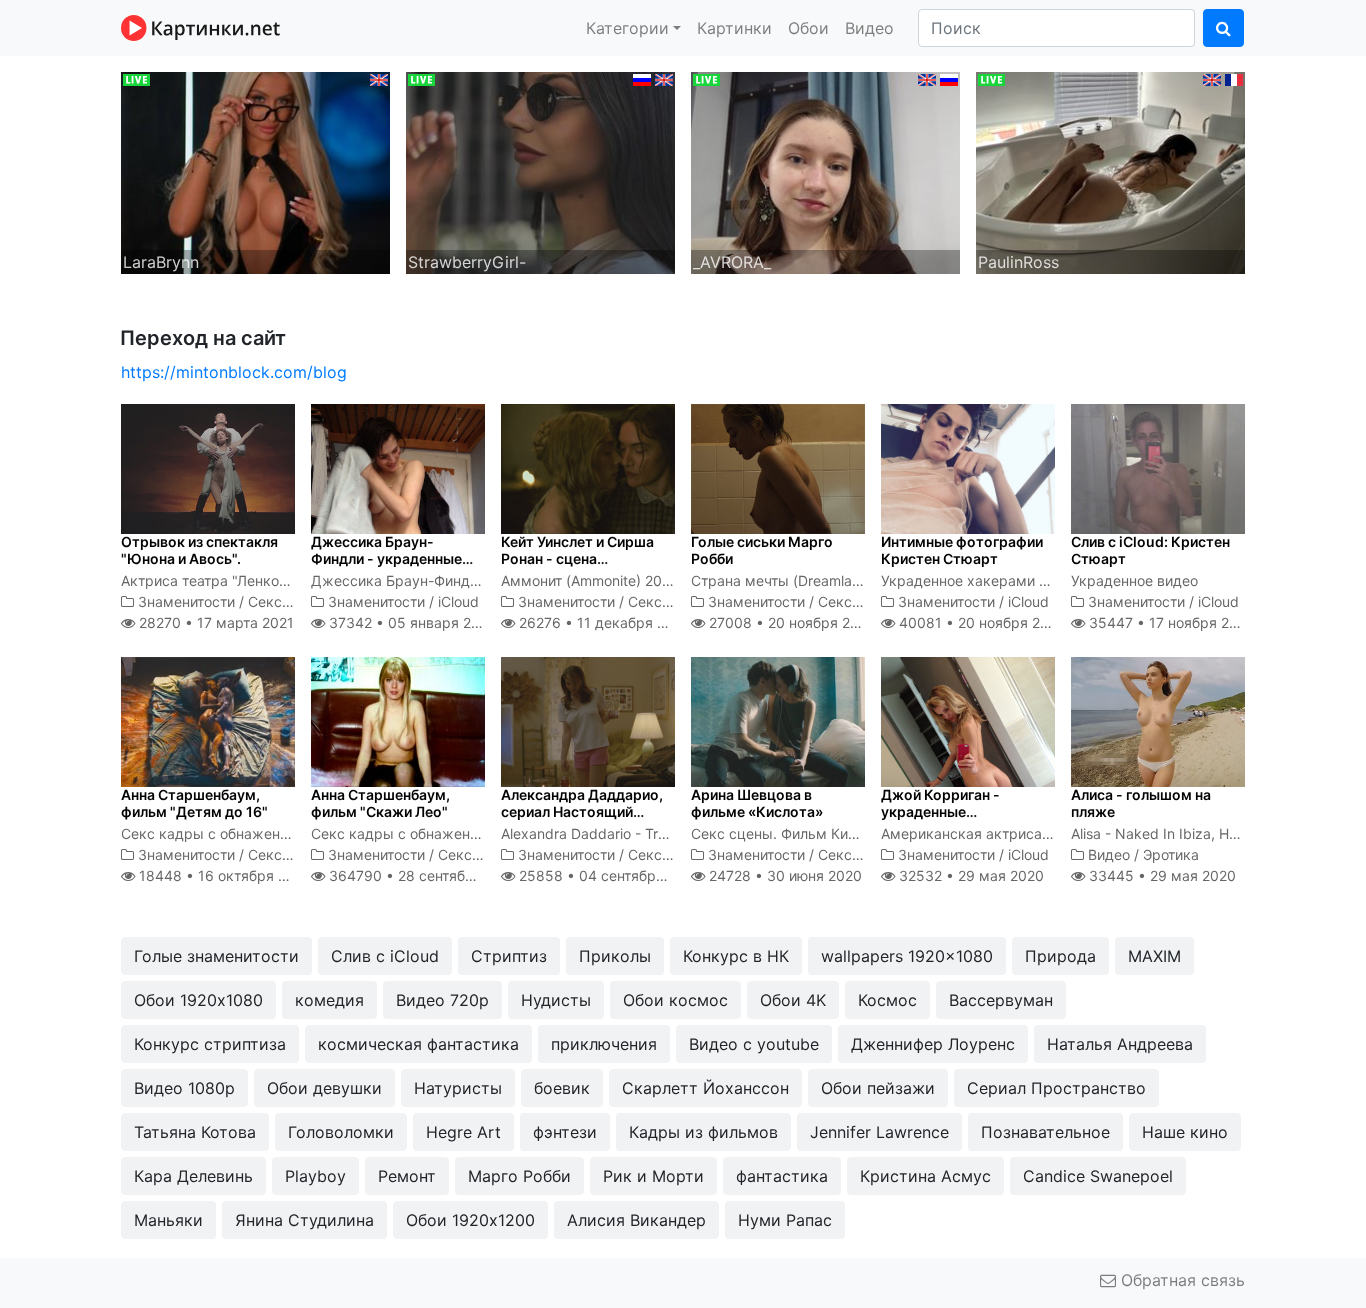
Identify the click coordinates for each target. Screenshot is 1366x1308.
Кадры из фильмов (703, 1132)
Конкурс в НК (736, 956)
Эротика (1171, 854)
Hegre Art (463, 1132)
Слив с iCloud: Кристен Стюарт (1150, 550)
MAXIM (1154, 956)
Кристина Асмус (925, 1176)
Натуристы (458, 1088)
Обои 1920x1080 (198, 1000)
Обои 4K (793, 1000)
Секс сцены (289, 601)
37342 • (410, 622)
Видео (869, 28)
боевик (562, 1088)
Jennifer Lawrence (879, 1132)
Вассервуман (1001, 1000)
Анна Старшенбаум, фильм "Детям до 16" (194, 803)
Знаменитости (186, 601)
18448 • (223, 875)
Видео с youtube (754, 1044)
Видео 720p (442, 1000)
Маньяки (168, 1220)
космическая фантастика (418, 1044)
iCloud (458, 601)
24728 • (783, 875)
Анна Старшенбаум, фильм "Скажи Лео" (380, 803)
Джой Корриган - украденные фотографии (940, 811)
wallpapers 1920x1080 (907, 956)
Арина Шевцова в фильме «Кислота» (757, 803)
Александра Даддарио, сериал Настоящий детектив (582, 811)
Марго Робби (519, 1176)
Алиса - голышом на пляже (1141, 803)
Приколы (615, 956)
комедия (329, 1000)
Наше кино (1185, 1132)
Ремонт (407, 1176)
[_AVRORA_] (825, 171)
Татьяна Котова (195, 1132)
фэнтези (565, 1132)
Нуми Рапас (785, 1220)
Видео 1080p (184, 1088)
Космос (887, 1000)
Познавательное (1045, 1132)
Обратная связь (1180, 1280)
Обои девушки (324, 1088)
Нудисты (556, 1000)
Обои (808, 28)
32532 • (969, 875)
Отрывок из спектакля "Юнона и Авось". (199, 550)
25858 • (608, 875)
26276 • (603, 622)
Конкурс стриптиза (210, 1044)
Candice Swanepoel (1098, 1176)
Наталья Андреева (1120, 1044)
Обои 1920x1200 (470, 1220)
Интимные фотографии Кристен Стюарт (962, 550)
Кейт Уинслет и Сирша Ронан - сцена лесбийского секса (577, 558)
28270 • (214, 622)
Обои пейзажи (878, 1088)
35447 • (1170, 622)
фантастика (782, 1176)
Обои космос (675, 1000)
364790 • (422, 875)
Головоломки (341, 1132)
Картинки (734, 28)
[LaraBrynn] (255, 171)
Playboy (315, 1176)
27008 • (790, 622)
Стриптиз (509, 956)
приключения (604, 1044)
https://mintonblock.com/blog (234, 372)
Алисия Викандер (636, 1220)
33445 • (1160, 875)
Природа (1060, 956)
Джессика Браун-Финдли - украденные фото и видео (386, 558)
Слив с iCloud (385, 956)
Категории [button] (627, 28)
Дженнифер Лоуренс (933, 1044)
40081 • (980, 622)
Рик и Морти (653, 1176)
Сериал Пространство (1056, 1088)
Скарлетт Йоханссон (705, 1088)
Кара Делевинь (193, 1176)
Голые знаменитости (216, 956)
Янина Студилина (304, 1220)
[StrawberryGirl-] (540, 171)
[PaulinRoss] (1110, 171)
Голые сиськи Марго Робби (762, 550)
